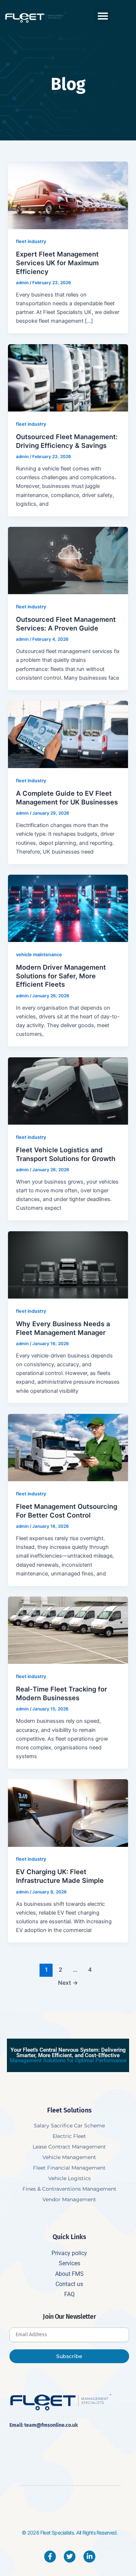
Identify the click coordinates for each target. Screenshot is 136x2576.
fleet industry (31, 241)
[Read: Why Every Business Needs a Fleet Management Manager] (68, 1264)
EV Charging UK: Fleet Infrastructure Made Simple (60, 1876)
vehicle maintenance (39, 955)
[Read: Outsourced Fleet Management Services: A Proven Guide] (68, 560)
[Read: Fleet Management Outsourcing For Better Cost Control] (68, 1447)
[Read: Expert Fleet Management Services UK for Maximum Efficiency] (68, 195)
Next (68, 1983)
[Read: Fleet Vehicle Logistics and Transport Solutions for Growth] (68, 1090)
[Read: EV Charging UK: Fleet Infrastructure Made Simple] (68, 1813)
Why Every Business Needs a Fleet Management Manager (63, 1328)
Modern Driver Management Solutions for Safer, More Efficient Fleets (61, 976)
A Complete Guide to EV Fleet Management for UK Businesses (67, 798)
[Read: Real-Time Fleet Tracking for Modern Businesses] (68, 1630)
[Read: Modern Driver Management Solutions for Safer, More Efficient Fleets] (68, 908)
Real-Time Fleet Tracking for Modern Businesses (61, 1693)
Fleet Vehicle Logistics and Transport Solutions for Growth (66, 1154)
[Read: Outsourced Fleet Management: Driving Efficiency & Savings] (68, 377)
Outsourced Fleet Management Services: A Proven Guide (66, 624)
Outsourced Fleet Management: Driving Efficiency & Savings (67, 441)
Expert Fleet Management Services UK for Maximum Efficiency (57, 263)
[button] (103, 16)
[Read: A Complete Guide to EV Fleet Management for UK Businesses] (68, 734)
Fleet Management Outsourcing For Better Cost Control (67, 1511)
